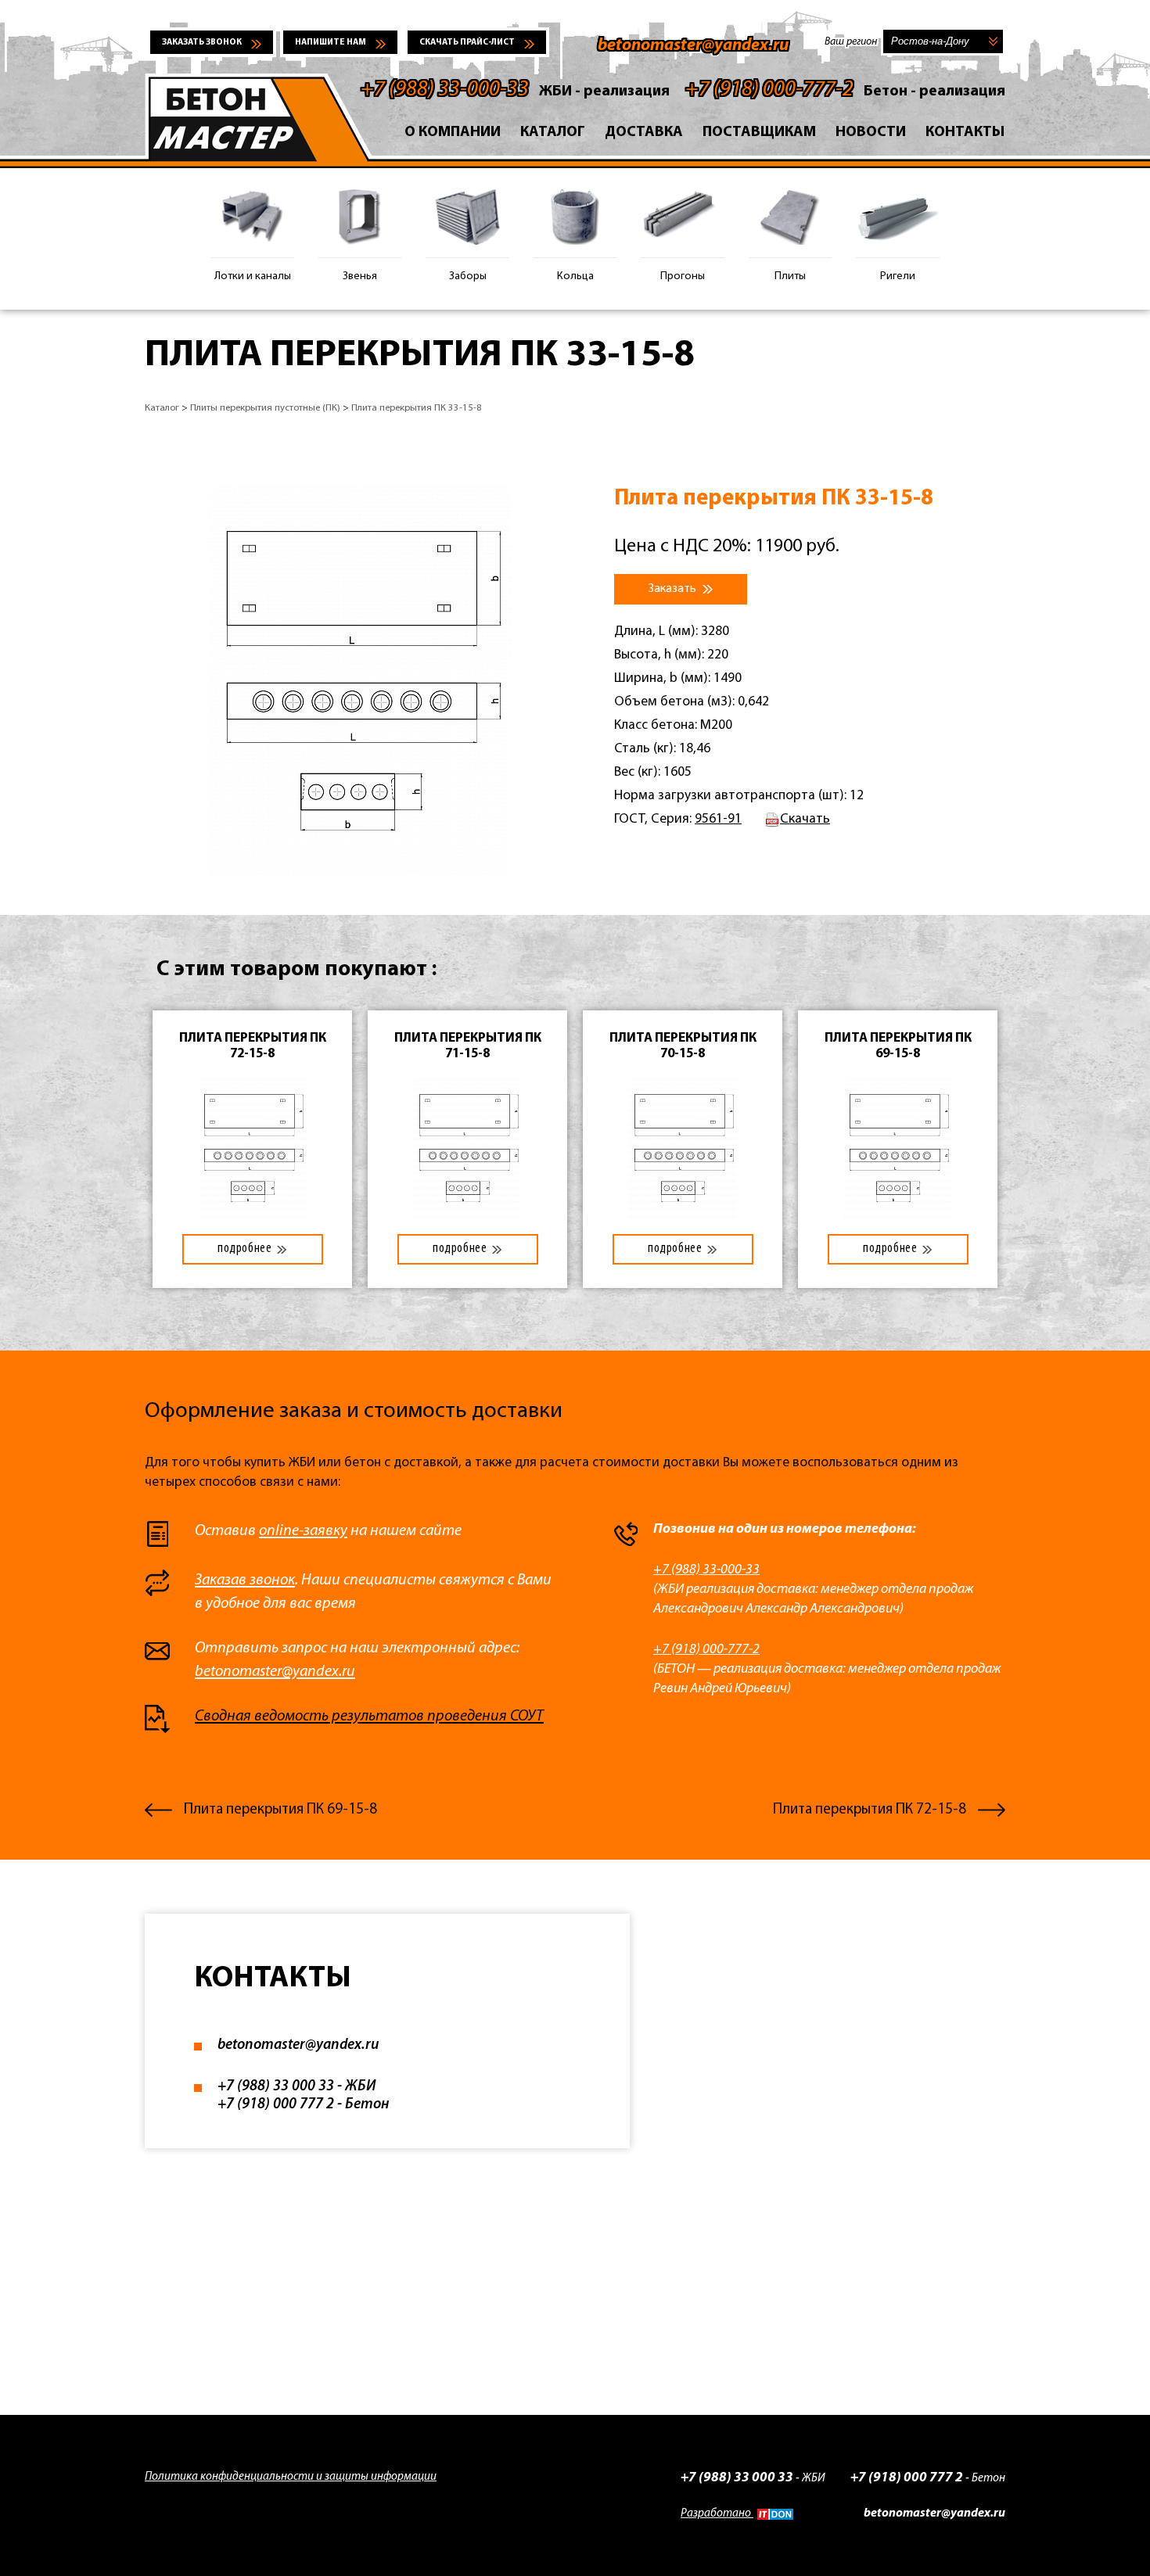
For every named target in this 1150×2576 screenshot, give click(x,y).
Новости (871, 133)
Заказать (674, 589)
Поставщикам (759, 133)
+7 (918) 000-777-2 (769, 90)
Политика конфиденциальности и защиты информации (291, 2477)
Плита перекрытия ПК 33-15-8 (417, 408)
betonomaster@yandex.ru (693, 46)
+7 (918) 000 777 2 (276, 2105)
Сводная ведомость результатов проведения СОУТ (369, 1717)
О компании (453, 133)
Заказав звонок (245, 1580)
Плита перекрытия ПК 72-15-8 (870, 1810)
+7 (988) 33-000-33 (445, 90)
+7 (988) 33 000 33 (276, 2087)
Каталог (553, 133)
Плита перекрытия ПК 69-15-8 (280, 1810)
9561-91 (718, 819)
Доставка (644, 133)
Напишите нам (331, 43)
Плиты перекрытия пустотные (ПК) (265, 408)
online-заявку (303, 1531)
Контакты (965, 133)
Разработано (717, 2514)
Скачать (805, 819)
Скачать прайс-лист (467, 43)
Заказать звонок (202, 43)
